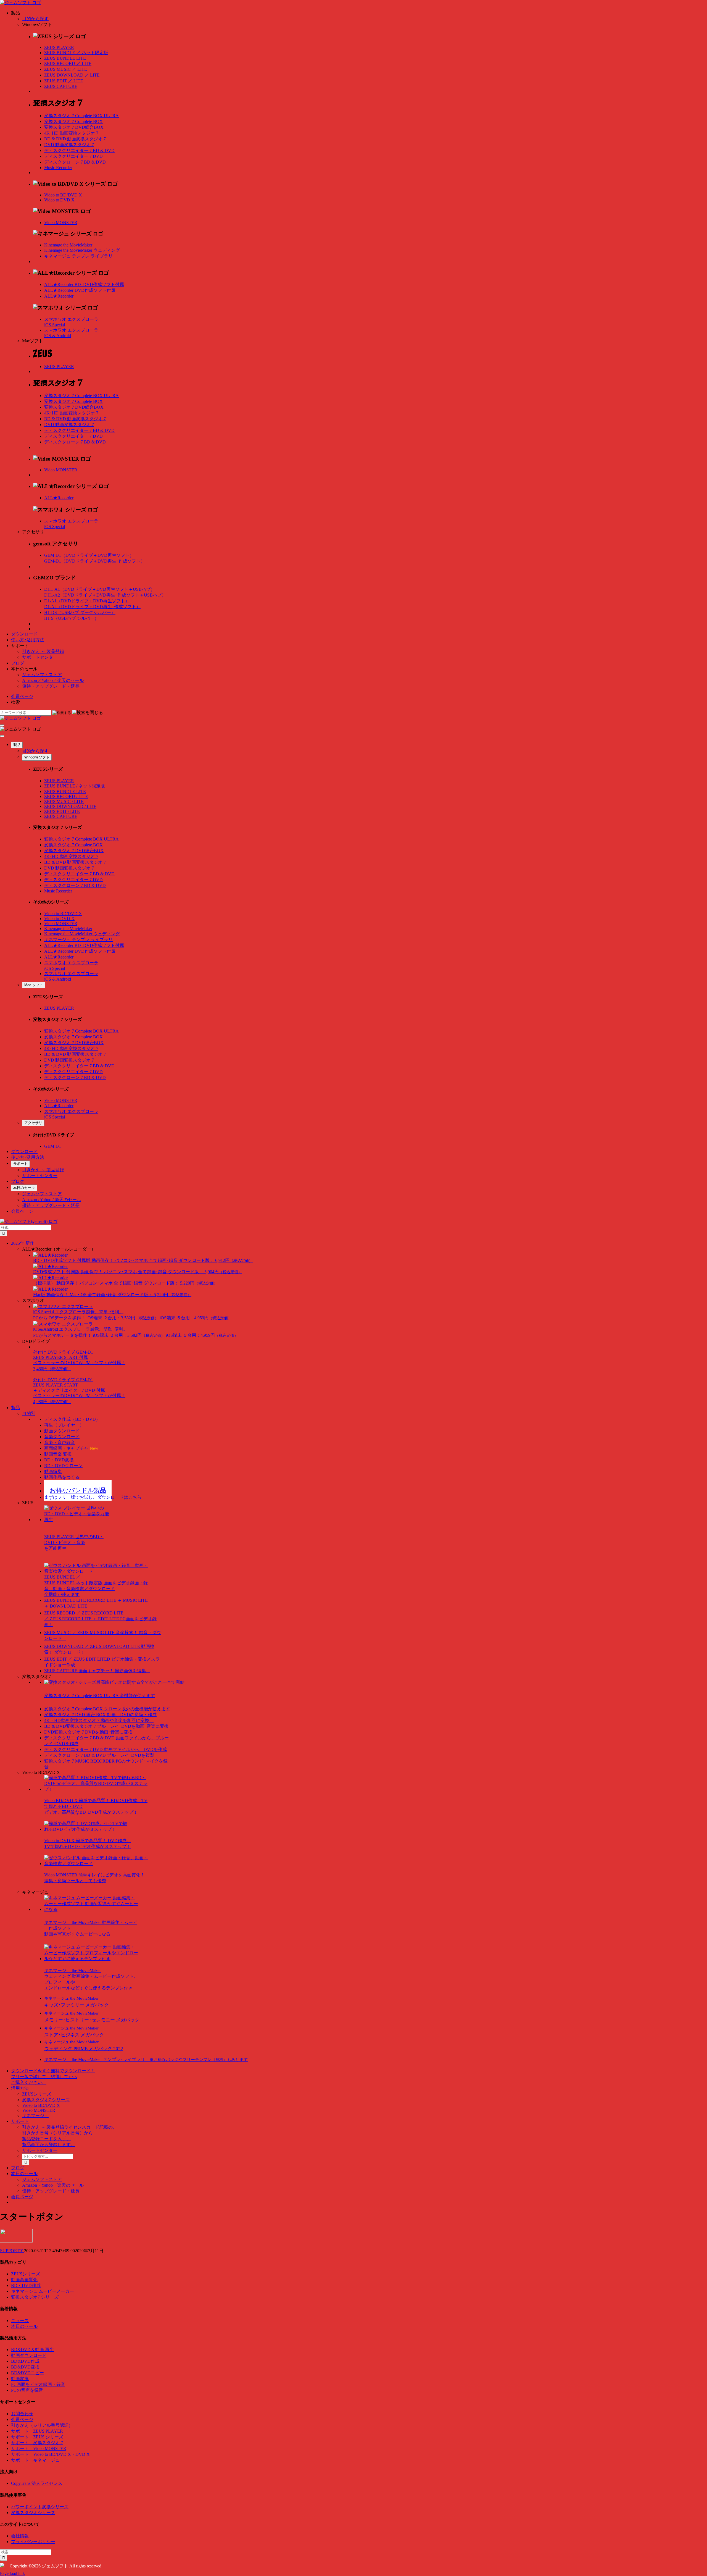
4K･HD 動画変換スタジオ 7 (71, 133)
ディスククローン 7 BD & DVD (75, 162)
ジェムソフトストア (42, 675)
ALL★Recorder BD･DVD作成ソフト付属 (84, 284)
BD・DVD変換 (59, 1460)
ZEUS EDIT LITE (64, 81)
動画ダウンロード (62, 1431)
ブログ (18, 663)
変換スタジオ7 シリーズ (46, 2100)
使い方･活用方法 (28, 640)
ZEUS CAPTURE (61, 86)
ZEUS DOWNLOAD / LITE (70, 806)
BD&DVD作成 (25, 2361)
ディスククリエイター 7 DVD (73, 156)
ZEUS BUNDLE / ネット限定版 (75, 786)
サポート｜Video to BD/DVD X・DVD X (50, 2454)
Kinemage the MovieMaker (68, 245)
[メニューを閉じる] (2, 736)
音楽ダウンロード (62, 1437)
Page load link (12, 2573)
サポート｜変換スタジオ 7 (37, 2443)
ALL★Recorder (59, 296)
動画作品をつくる (62, 1477)
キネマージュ (35, 2116)
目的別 (29, 1413)
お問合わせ (22, 2414)
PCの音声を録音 (27, 2390)
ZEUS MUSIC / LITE (64, 801)
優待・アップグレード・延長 (51, 686)
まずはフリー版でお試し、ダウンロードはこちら (93, 1497)
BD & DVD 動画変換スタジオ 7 (75, 139)
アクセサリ (33, 1123)
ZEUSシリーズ (37, 2094)
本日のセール (24, 1188)
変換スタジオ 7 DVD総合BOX (74, 127)
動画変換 (20, 2379)
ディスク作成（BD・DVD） (72, 1419)
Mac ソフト (34, 985)
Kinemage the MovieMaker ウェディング (82, 250)
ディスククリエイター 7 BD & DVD (79, 150)
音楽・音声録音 (60, 1442)
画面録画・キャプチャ (71, 1448)
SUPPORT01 (12, 2251)
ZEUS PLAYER (59, 47)
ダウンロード (24, 634)
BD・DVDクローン (63, 1466)
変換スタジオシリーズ (33, 2513)
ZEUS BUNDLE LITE (65, 58)
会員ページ (22, 696)
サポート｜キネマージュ (35, 2460)
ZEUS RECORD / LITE (66, 796)
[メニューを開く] (2, 725)
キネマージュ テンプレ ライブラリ (78, 256)
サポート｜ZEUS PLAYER (37, 2431)
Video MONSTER (61, 223)
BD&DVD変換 (25, 2367)
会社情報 (20, 2536)
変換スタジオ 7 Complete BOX (73, 121)
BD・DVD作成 (26, 2285)
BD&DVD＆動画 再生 (32, 2350)
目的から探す (35, 19)
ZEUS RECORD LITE (68, 63)
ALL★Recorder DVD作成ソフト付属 (80, 290)
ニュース (20, 2321)
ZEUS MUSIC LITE (66, 69)
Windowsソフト (37, 757)
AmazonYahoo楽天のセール (53, 680)
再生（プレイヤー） (64, 1425)
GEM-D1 (53, 1146)
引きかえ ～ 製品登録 (43, 651)
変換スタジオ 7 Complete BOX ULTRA (81, 116)
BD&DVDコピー (27, 2373)
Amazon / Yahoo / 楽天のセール (52, 1200)
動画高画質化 (24, 2280)
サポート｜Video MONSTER (39, 2448)
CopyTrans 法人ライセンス (37, 2483)
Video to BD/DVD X (63, 195)
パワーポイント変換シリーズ (40, 2507)
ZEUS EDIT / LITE (62, 811)
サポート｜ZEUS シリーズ (37, 2437)
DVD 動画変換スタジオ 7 (69, 145)
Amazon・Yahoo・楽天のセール (53, 2185)
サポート (20, 1164)
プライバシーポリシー (33, 2542)
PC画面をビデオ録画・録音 (38, 2384)
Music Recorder (58, 168)
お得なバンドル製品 (78, 1490)
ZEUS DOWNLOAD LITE (72, 75)
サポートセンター (40, 657)
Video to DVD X (59, 200)
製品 (17, 745)
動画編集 (53, 1471)
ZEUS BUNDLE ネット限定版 (76, 53)
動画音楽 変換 (58, 1454)
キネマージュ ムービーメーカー (43, 2291)
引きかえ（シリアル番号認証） (42, 2425)
